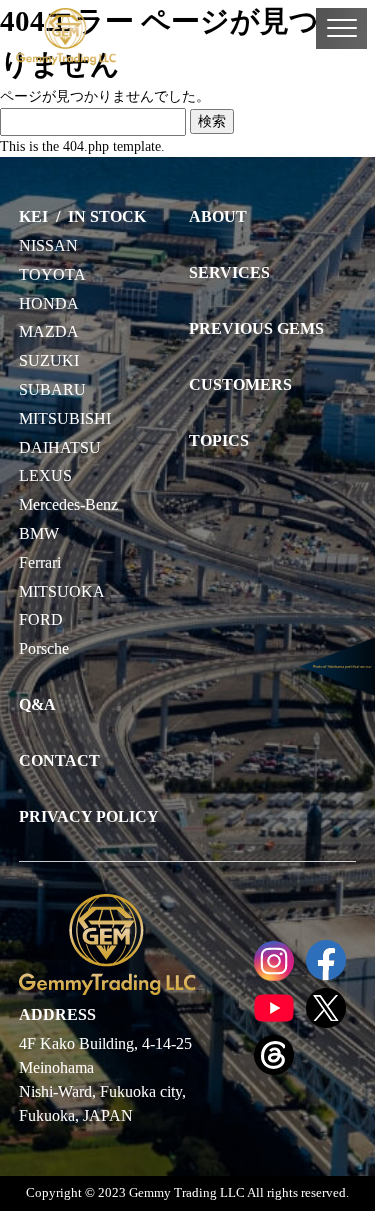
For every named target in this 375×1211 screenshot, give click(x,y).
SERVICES (229, 272)
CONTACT (59, 760)
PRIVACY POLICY (89, 816)
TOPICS (219, 440)
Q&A (37, 704)
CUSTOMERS (240, 384)
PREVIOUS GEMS (256, 328)
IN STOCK (107, 216)
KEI (33, 216)
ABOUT (218, 216)
